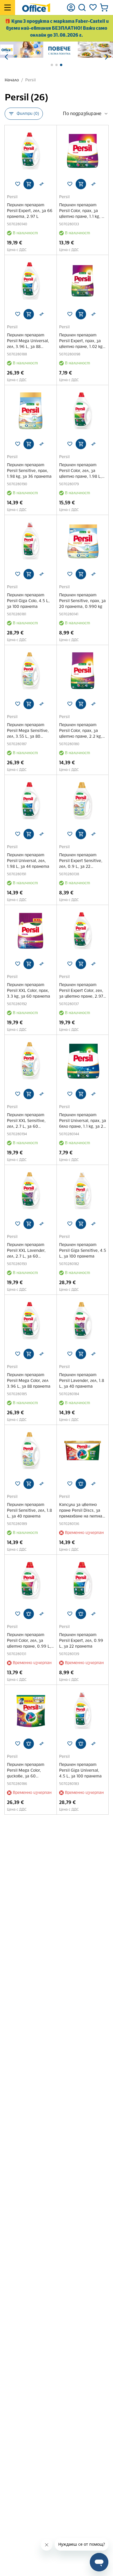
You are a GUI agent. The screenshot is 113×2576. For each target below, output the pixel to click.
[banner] (57, 50)
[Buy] (29, 184)
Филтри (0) (28, 114)
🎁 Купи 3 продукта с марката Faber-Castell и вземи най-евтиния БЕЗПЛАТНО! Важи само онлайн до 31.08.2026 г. (57, 28)
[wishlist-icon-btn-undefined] (18, 184)
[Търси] (82, 8)
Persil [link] (30, 80)
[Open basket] (104, 8)
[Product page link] (31, 151)
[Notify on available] (81, 1484)
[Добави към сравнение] (41, 184)
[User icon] (71, 8)
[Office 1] (36, 8)
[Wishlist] (93, 8)
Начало (12, 80)
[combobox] (86, 114)
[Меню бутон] (8, 8)
